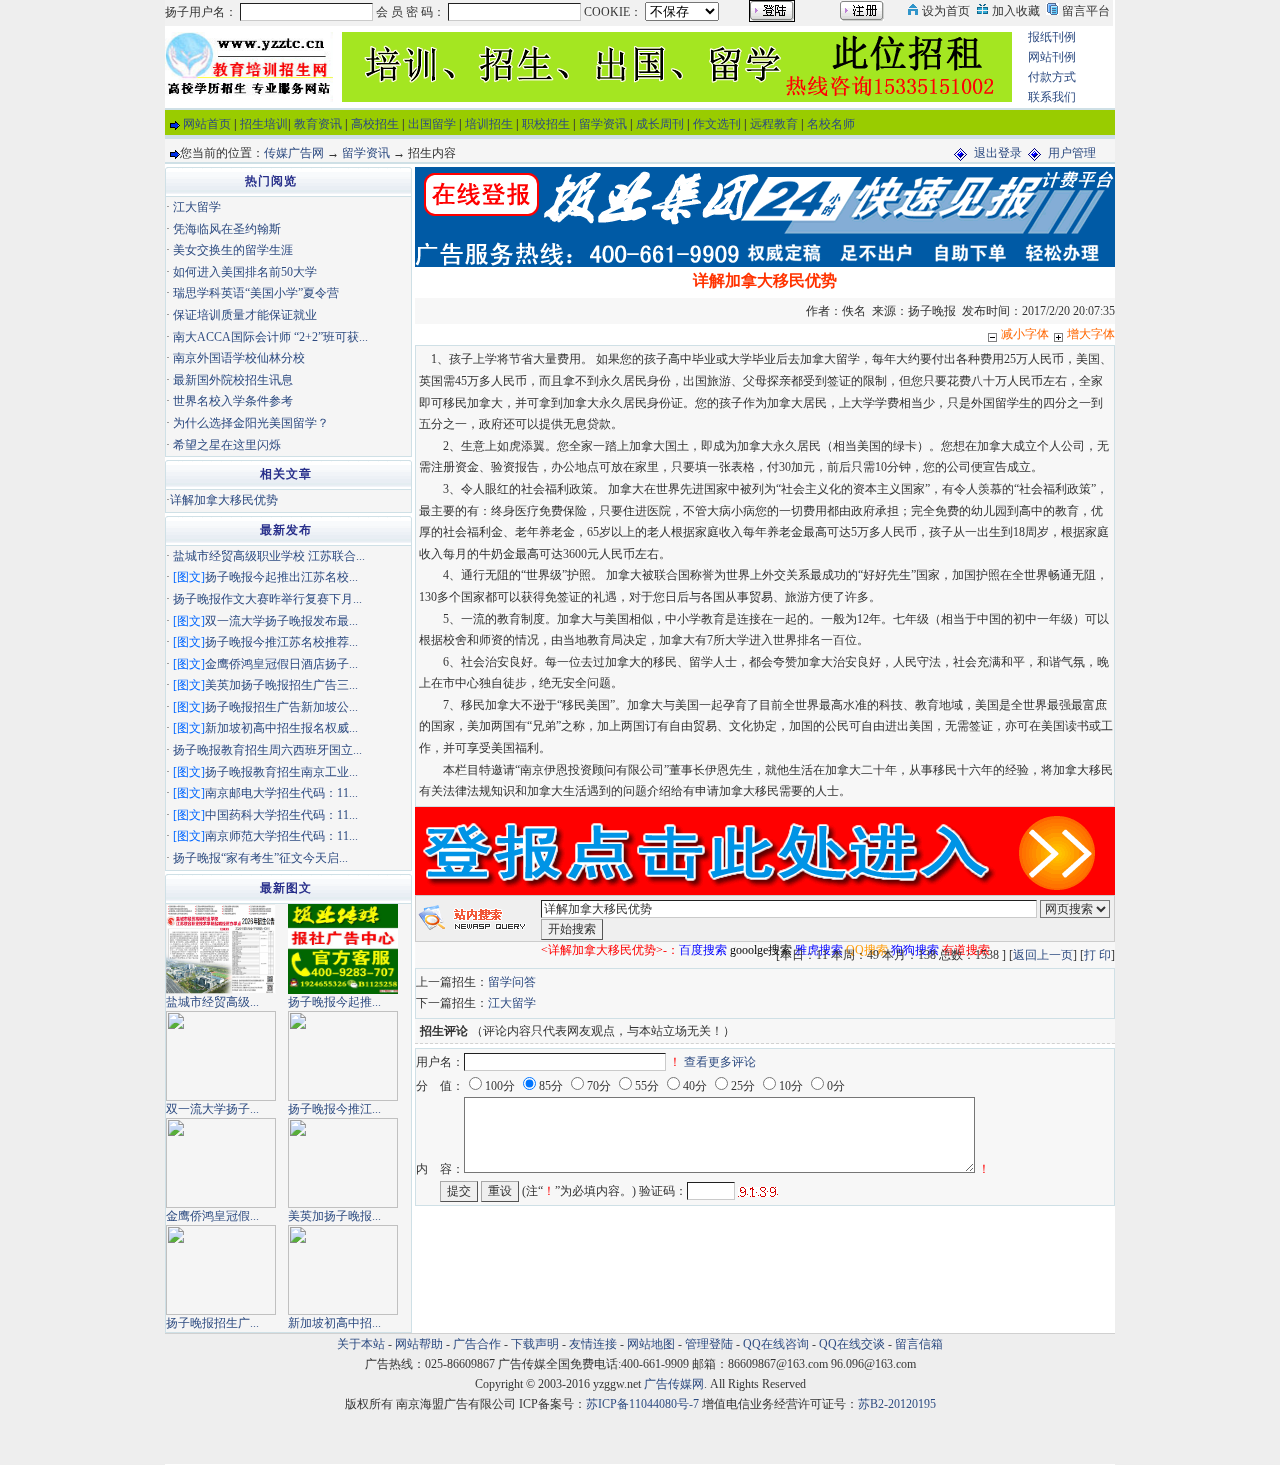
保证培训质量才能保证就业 (245, 315)
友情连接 (593, 1344)
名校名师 (831, 124)
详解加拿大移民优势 (224, 500)
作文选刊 (717, 124)
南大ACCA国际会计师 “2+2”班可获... (270, 337)
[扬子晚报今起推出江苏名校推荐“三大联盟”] (343, 947)
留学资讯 (603, 124)
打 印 (1097, 955)
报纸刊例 (1052, 37)
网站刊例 (1052, 57)
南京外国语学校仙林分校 (239, 358)
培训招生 (489, 124)
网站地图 (651, 1344)
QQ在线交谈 (852, 1344)
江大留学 (512, 1003)
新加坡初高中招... (334, 1323)
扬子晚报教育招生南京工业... (281, 772)
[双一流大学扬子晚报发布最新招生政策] (221, 1054)
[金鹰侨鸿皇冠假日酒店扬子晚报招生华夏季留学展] (221, 1161)
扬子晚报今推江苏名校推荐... (281, 642)
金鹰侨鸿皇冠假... (212, 1216)
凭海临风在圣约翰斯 (227, 229)
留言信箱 (919, 1344)
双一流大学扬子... (212, 1109)
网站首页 (207, 124)
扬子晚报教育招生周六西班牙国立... (267, 750)
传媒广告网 (294, 153)
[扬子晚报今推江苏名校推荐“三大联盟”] (343, 1054)
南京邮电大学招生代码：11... (281, 793)
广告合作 (477, 1344)
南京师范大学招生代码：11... (281, 836)
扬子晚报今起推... (334, 1002)
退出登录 (998, 153)
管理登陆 (709, 1344)
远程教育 (774, 124)
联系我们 (1052, 97)
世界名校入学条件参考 (233, 401)
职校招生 (546, 124)
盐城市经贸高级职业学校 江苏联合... (269, 556)
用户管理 (1072, 153)
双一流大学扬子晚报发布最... (281, 621)
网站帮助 (419, 1344)
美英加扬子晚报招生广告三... (281, 685)
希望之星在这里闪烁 (227, 445)
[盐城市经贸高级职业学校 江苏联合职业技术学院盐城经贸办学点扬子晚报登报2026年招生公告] (221, 947)
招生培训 (264, 124)
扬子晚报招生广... (212, 1323)
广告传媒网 (674, 1384)
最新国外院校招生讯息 (233, 380)
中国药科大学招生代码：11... (281, 815)
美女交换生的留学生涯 (233, 250)
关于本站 (361, 1344)
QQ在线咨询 (777, 1344)
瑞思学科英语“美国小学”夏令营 (256, 293)
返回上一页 (1043, 955)
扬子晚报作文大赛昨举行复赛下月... (267, 599)
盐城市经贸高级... (212, 1002)
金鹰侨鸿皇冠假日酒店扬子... (281, 664)
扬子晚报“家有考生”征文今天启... (260, 858)
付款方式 (1052, 77)
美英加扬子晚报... (334, 1216)
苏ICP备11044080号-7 (642, 1404)
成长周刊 (660, 124)
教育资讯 (318, 124)
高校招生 (375, 124)
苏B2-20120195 (897, 1404)
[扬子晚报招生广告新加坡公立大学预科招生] (221, 1268)
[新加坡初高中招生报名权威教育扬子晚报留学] (343, 1268)
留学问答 (512, 982)
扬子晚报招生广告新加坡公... (281, 707)
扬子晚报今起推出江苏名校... (281, 577)
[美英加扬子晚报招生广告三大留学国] (343, 1161)
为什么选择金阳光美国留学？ (251, 423)
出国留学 (432, 124)
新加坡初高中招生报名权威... (281, 728)
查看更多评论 (720, 1062)
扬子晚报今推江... (334, 1109)
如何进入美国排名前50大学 (245, 272)
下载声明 (535, 1344)
